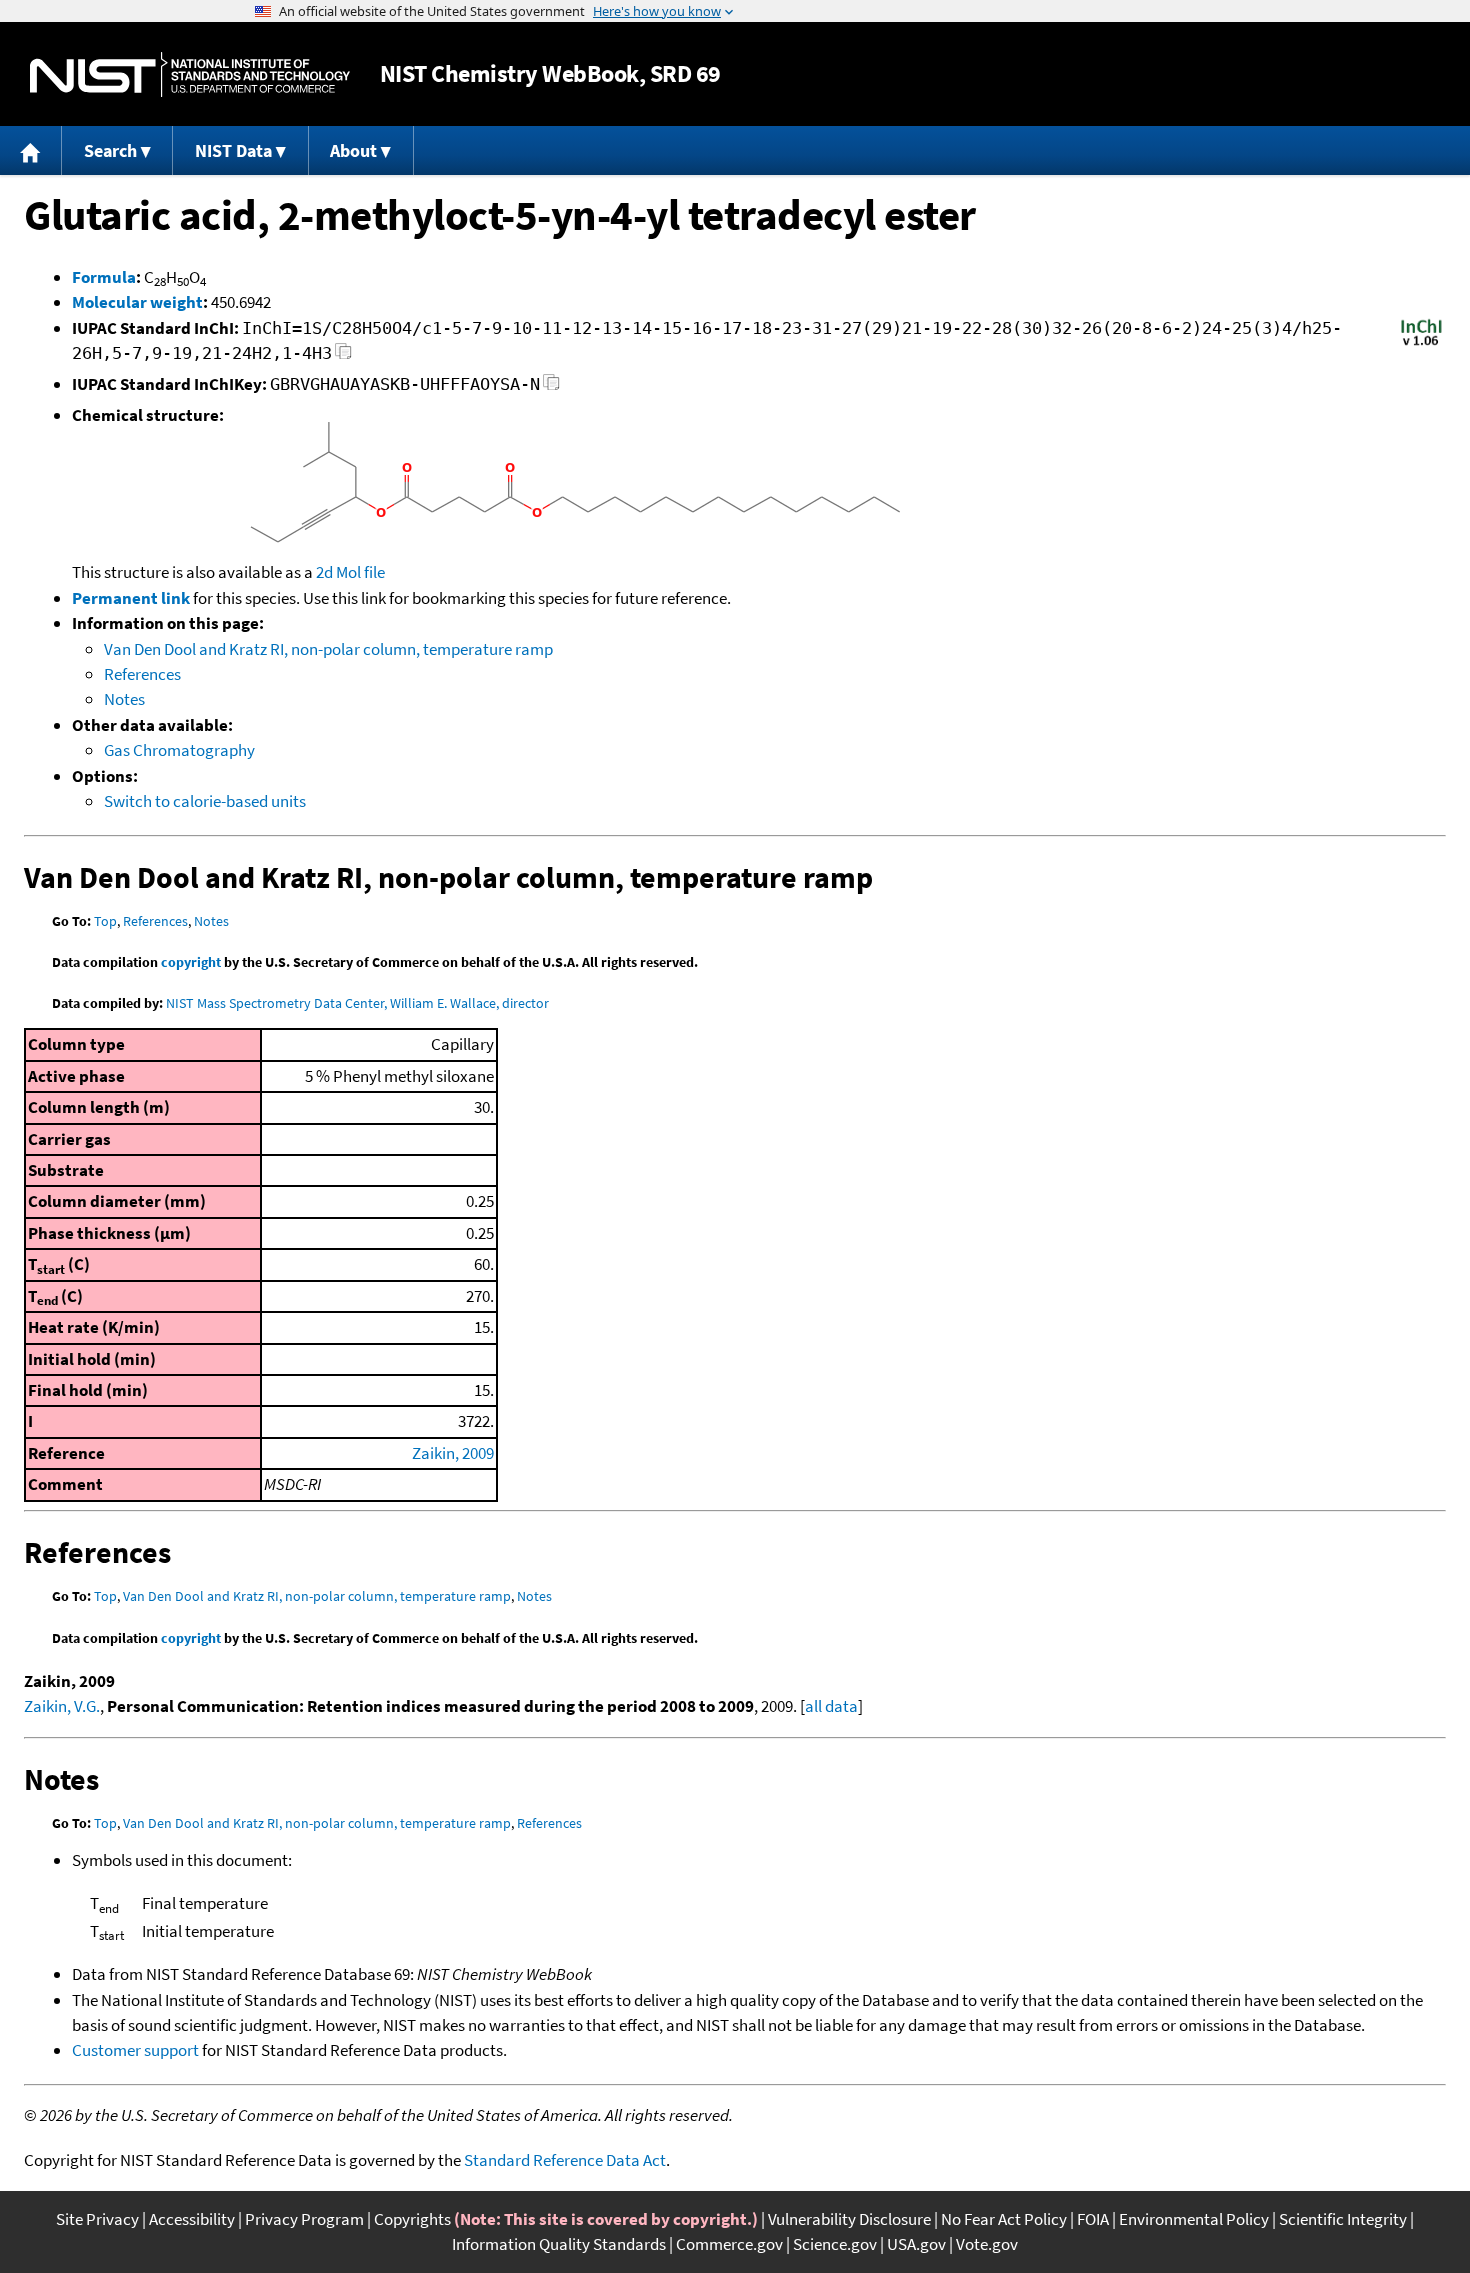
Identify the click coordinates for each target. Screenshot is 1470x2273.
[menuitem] (31, 150)
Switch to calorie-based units (205, 801)
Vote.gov (987, 2244)
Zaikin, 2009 (453, 1453)
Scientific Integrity (1343, 2219)
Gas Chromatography (179, 750)
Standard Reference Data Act (565, 2160)
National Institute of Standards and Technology (190, 74)
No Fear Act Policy (1004, 2219)
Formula (104, 277)
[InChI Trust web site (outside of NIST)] (1421, 344)
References (142, 674)
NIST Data (233, 150)
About (353, 150)
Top (105, 921)
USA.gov (916, 2244)
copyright (191, 962)
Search (110, 150)
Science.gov (835, 2244)
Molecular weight (137, 302)
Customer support (135, 2050)
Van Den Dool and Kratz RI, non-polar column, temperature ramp (328, 649)
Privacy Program (304, 2219)
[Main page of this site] (31, 150)
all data (831, 1706)
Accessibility (192, 2219)
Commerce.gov (729, 2244)
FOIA (1093, 2219)
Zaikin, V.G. (62, 1706)
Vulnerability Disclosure (849, 2219)
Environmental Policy (1194, 2219)
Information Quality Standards (559, 2244)
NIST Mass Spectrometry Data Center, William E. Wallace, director (357, 1003)
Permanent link (131, 598)
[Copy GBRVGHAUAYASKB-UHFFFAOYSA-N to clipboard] (551, 387)
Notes (124, 699)
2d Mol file (350, 572)
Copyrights (412, 2219)
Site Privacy (97, 2219)
